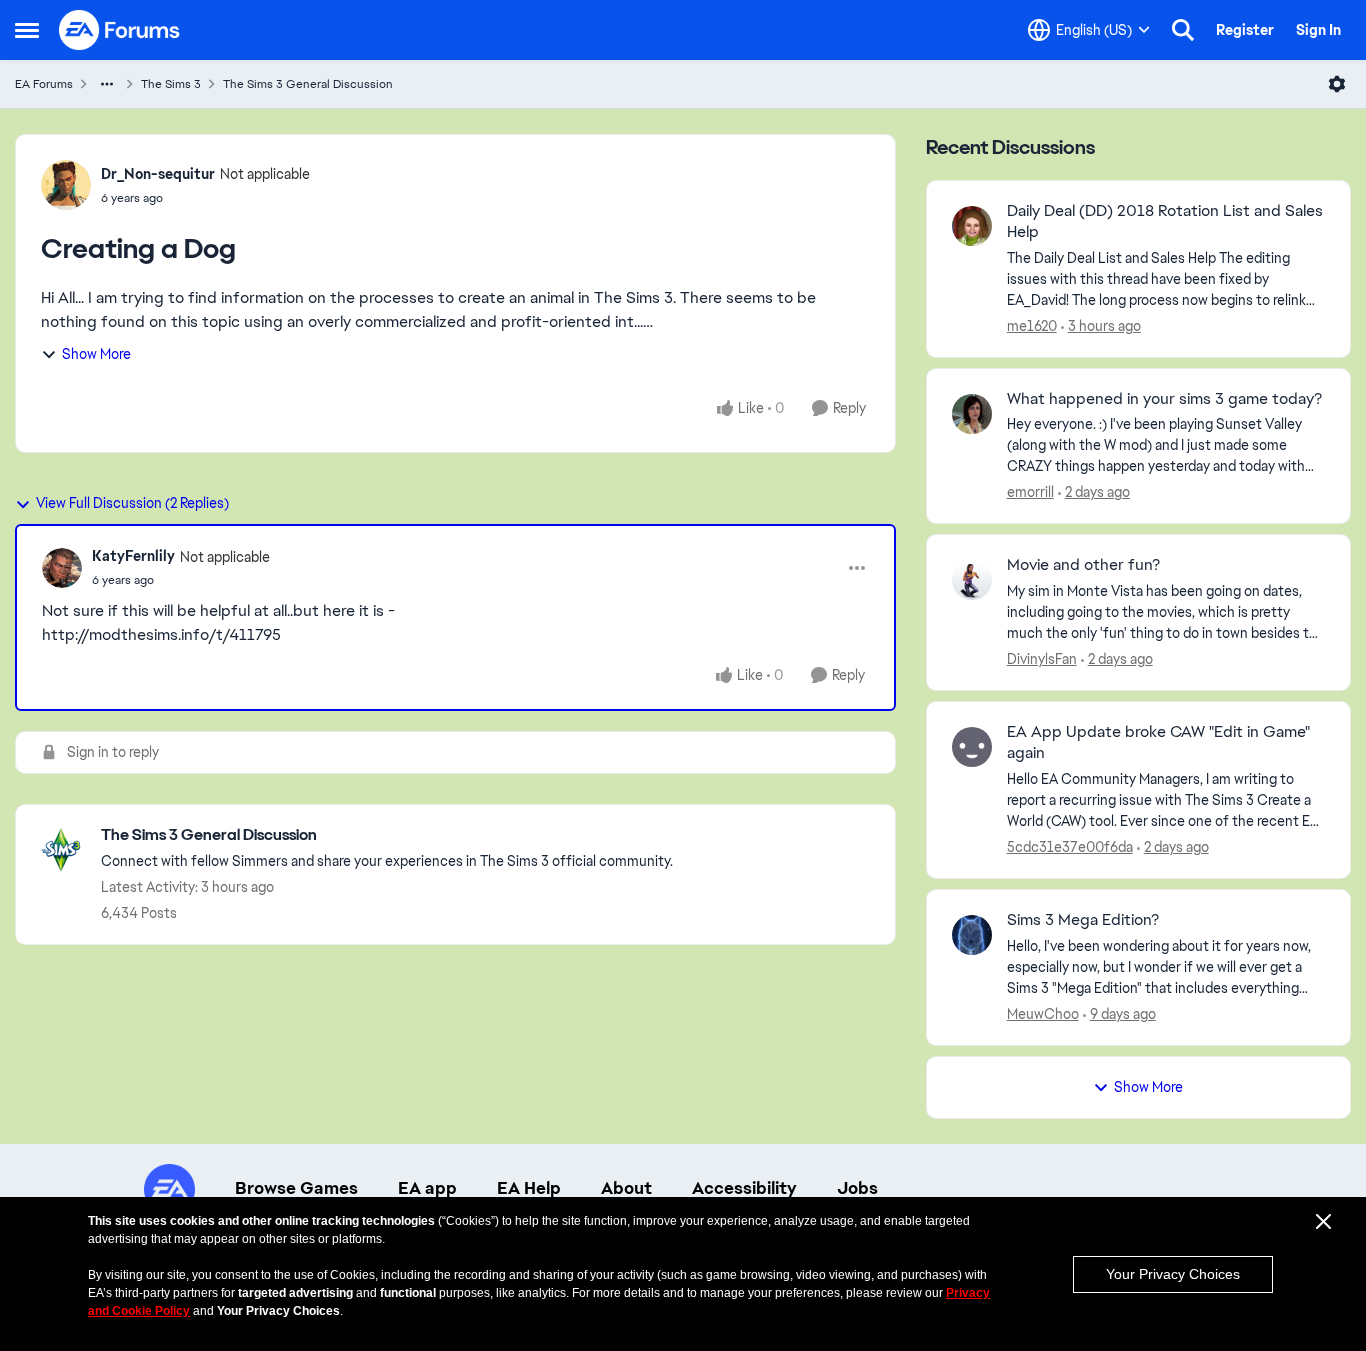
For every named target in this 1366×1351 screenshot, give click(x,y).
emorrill (1030, 492)
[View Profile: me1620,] (972, 226)
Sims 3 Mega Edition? (1083, 920)
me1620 (1032, 326)
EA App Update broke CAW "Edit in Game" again (1158, 742)
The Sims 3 (171, 84)
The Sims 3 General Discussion (308, 84)
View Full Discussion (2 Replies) (132, 503)
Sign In (1318, 30)
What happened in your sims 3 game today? (1164, 399)
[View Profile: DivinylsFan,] (972, 580)
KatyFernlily (133, 556)
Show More (96, 354)
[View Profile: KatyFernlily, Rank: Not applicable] (62, 568)
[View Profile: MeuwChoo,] (972, 935)
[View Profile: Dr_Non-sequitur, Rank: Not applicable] (66, 185)
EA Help (529, 1188)
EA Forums (44, 84)
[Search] (1183, 30)
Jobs (857, 1188)
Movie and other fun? (1083, 565)
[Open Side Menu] (27, 30)
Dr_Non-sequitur (158, 174)
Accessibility (744, 1188)
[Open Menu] (1337, 84)
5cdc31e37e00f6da (1070, 847)
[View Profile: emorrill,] (972, 414)
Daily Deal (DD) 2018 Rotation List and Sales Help (1165, 221)
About (626, 1188)
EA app (427, 1188)
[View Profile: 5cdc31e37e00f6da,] (972, 747)
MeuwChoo (1043, 1014)
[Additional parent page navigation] (107, 84)
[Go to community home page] (120, 30)
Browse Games (296, 1188)
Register (1245, 30)
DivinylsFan (1042, 659)
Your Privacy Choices (1173, 1274)
